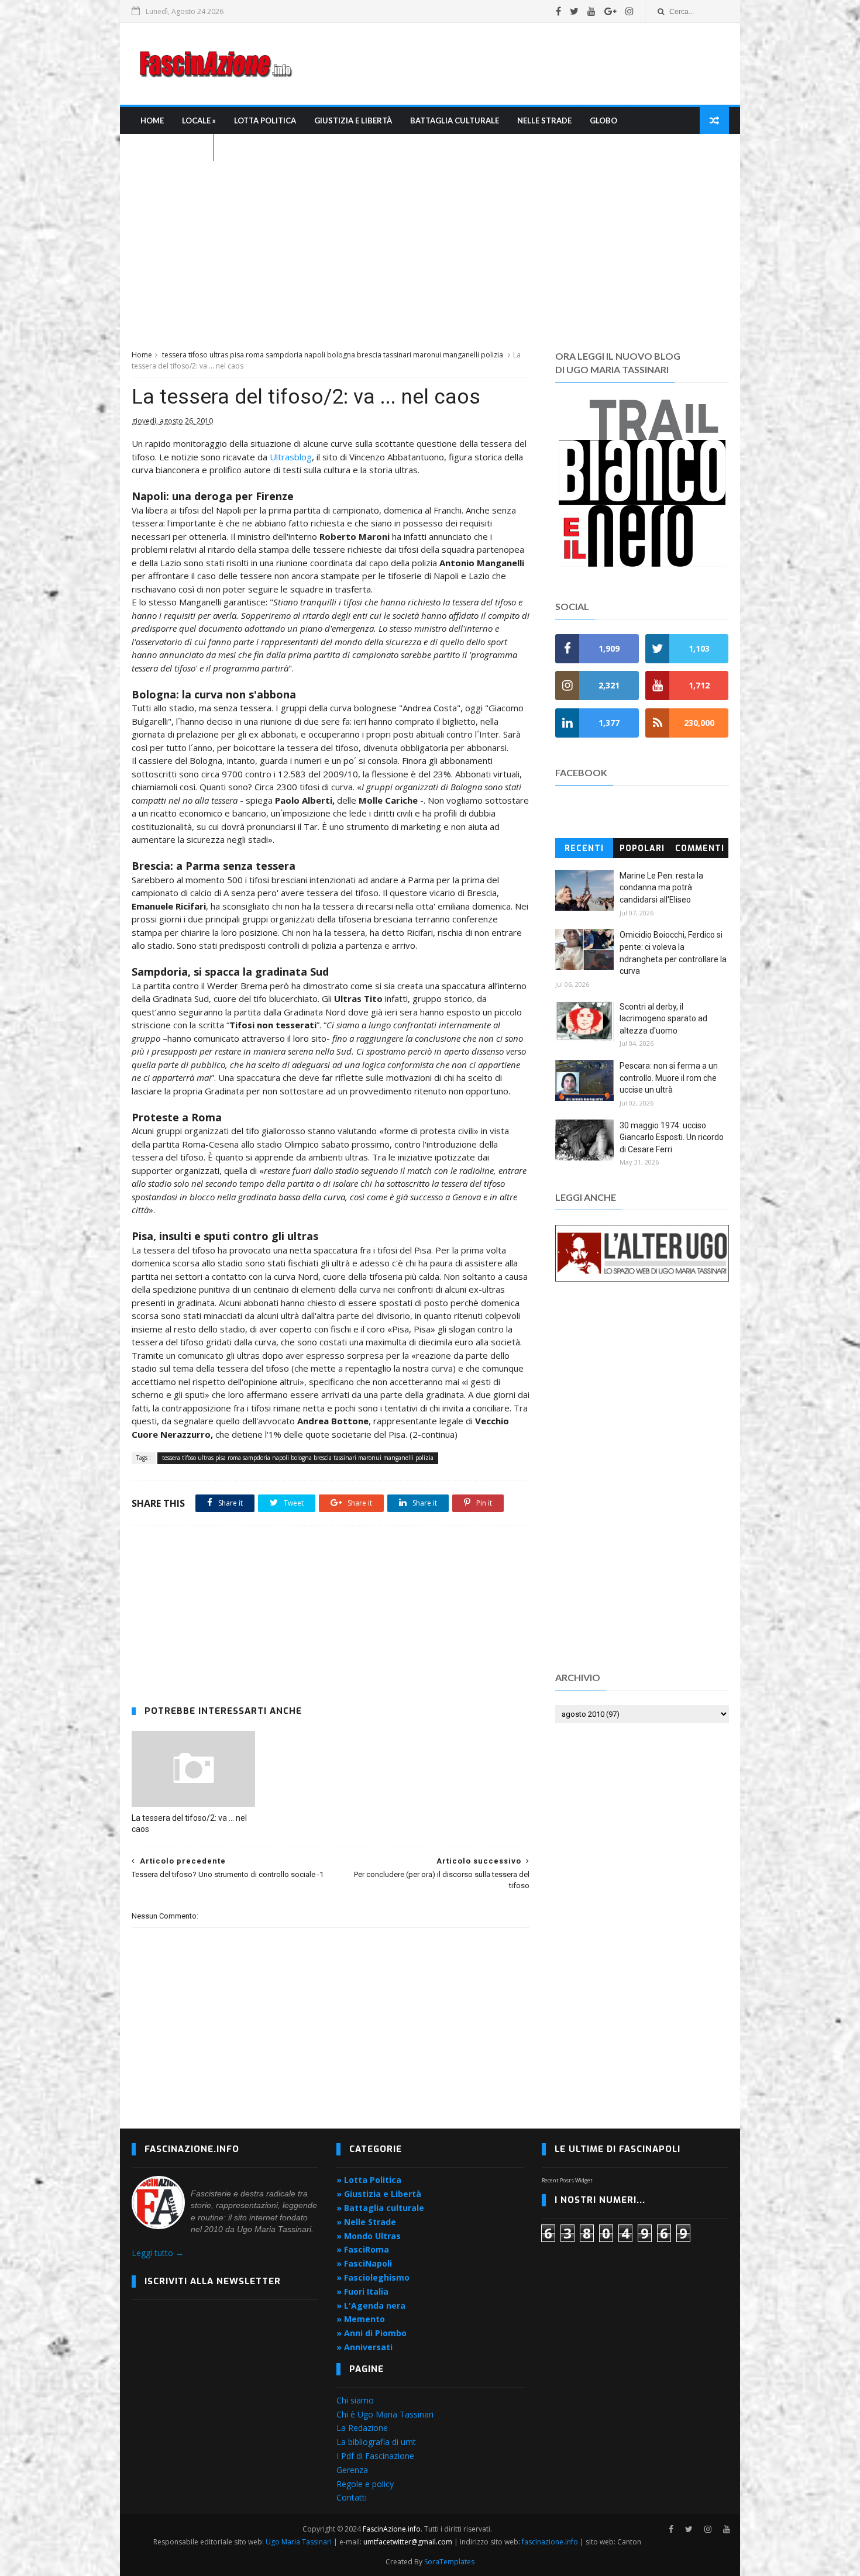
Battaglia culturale (455, 120)
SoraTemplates (449, 2562)
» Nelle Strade (366, 2222)
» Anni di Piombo (371, 2333)
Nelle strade (544, 120)
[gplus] (610, 11)
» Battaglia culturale (380, 2208)
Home (152, 120)
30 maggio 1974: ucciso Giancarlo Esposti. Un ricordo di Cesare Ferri (672, 1137)
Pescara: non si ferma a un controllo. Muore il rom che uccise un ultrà (669, 1078)
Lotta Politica (265, 120)
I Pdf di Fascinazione (375, 2456)
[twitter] (574, 11)
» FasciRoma (363, 2249)
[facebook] (558, 11)
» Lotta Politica (369, 2180)
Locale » (199, 120)
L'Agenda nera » (173, 147)
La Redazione (362, 2428)
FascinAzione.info (392, 2529)
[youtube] (591, 11)
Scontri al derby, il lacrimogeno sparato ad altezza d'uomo (663, 1019)
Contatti (352, 2497)
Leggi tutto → (158, 2253)
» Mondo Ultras (369, 2236)
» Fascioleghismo (373, 2277)
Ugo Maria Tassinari (299, 2542)
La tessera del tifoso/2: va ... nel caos (189, 1823)
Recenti (584, 848)
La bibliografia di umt (376, 2442)
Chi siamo (355, 2400)
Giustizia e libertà (353, 120)
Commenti (700, 848)
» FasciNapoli (364, 2263)
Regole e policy (365, 2484)
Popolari (642, 848)
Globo (603, 120)
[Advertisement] (515, 64)
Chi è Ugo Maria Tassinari (385, 2414)
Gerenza (352, 2470)
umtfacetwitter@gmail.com (409, 2542)
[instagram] (629, 11)
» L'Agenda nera (371, 2305)
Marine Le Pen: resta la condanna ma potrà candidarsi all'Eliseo (661, 888)
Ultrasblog (291, 457)
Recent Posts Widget (567, 2180)
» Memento (361, 2319)
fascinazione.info (550, 2542)
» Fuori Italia (362, 2291)
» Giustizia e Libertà (379, 2194)
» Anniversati (364, 2347)
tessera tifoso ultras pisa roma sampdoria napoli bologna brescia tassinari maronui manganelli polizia (333, 355)
